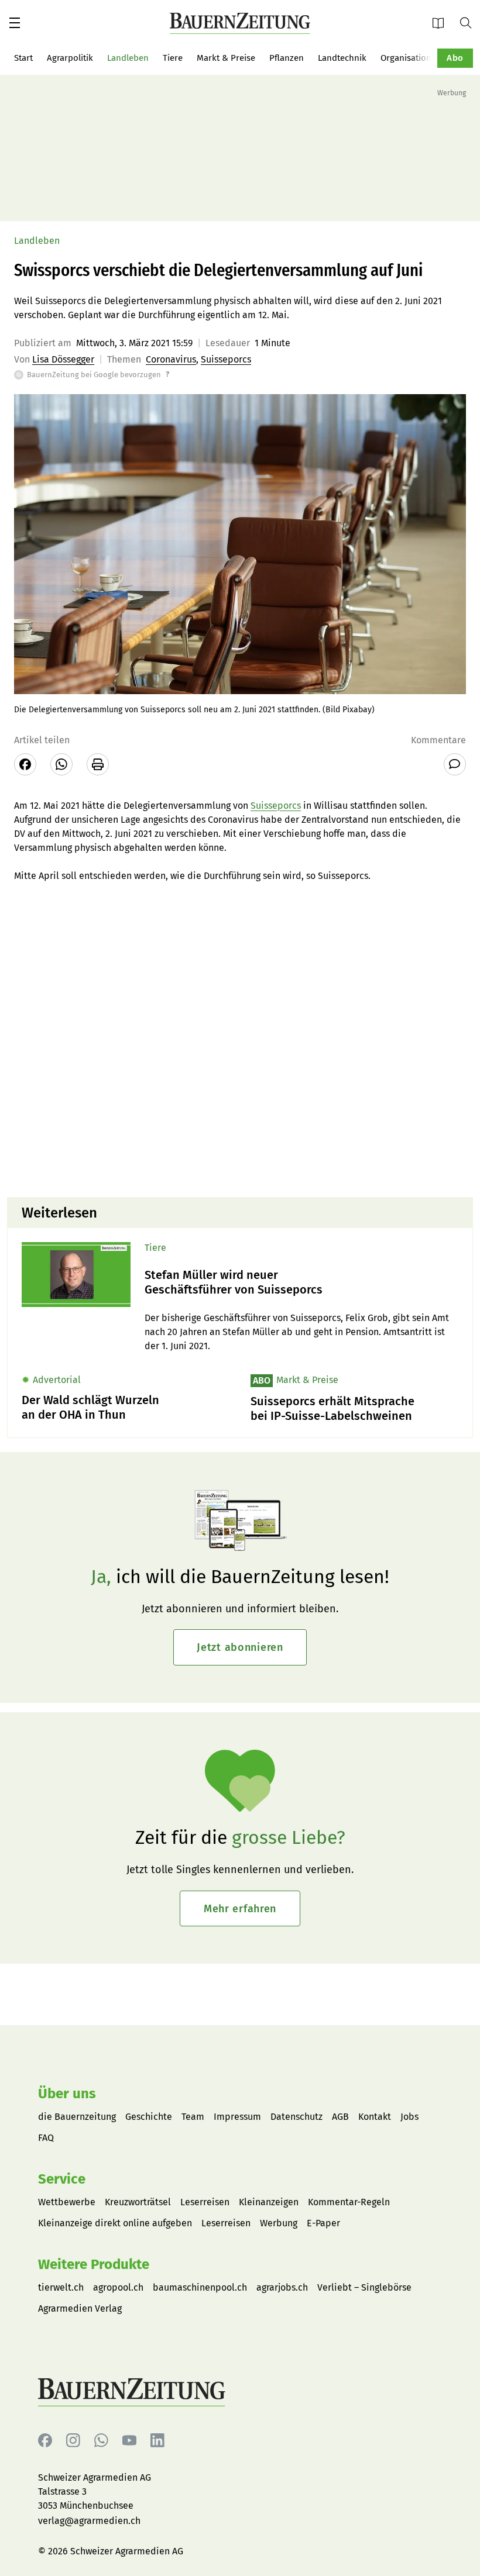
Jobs (409, 2117)
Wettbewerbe (67, 2202)
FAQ (46, 2138)
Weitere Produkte (94, 2264)
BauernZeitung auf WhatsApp (101, 2441)
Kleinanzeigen (269, 2202)
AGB (340, 2117)
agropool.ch (118, 2287)
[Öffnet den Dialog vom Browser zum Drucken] (98, 764)
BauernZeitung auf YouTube (129, 2441)
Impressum (237, 2117)
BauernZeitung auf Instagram (73, 2441)
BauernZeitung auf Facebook (45, 2441)
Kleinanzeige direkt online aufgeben (115, 2223)
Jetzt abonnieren (240, 1647)
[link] (301, 1282)
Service (62, 2179)
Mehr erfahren (240, 1909)
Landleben (128, 58)
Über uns (67, 2094)
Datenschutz (296, 2117)
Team (193, 2117)
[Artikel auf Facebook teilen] (25, 764)
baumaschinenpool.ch (200, 2287)
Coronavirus (171, 359)
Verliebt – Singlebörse (364, 2287)
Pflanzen (287, 58)
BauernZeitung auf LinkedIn (157, 2441)
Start (23, 58)
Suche (470, 22)
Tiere (173, 58)
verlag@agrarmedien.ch (89, 2521)
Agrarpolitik (70, 58)
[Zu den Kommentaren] (455, 764)
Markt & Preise (226, 58)
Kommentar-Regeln (349, 2202)
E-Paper (442, 23)
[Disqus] (240, 1039)
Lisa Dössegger (63, 359)
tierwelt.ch (61, 2287)
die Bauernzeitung (77, 2117)
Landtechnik (342, 58)
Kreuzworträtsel (138, 2202)
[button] (15, 23)
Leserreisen (205, 2202)
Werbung (279, 2223)
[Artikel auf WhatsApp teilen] (61, 764)
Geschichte (149, 2117)
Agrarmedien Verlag (80, 2308)
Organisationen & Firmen (430, 58)
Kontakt (375, 2117)
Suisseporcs (226, 359)
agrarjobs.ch (282, 2287)
